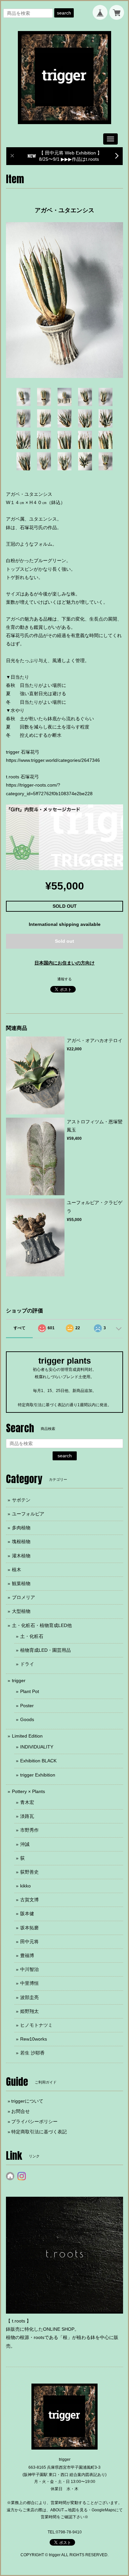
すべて (20, 1328)
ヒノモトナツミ (36, 2025)
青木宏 (27, 1802)
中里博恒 (29, 1983)
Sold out (64, 941)
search (64, 13)
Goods (27, 1719)
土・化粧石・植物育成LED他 (42, 1625)
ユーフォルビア (28, 1514)
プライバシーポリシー (34, 2121)
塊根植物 (21, 1542)
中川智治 (29, 1969)
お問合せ (21, 2111)
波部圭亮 (29, 1997)
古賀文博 (29, 1900)
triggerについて (27, 2101)
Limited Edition (27, 1736)
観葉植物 (21, 1583)
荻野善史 (29, 1872)
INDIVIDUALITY (37, 1747)
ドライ (27, 1664)
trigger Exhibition (38, 1775)
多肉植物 (21, 1528)
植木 (17, 1570)
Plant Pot (30, 1691)
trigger (19, 1680)
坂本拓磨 (29, 1928)
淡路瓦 (27, 1816)
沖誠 (25, 1844)
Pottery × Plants (28, 1791)
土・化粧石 (32, 1636)
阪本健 (27, 1914)
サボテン (21, 1500)
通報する (64, 979)
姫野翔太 (29, 2011)
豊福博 (27, 1955)
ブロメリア (23, 1597)
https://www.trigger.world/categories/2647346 (53, 760)
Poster (27, 1706)
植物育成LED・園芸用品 (45, 1650)
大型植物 (21, 1611)
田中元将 (29, 1942)
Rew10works (34, 2039)
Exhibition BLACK (38, 1761)
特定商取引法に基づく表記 (39, 2132)
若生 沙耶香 (32, 2053)
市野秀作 (29, 1830)
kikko (25, 1886)
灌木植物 (21, 1556)
